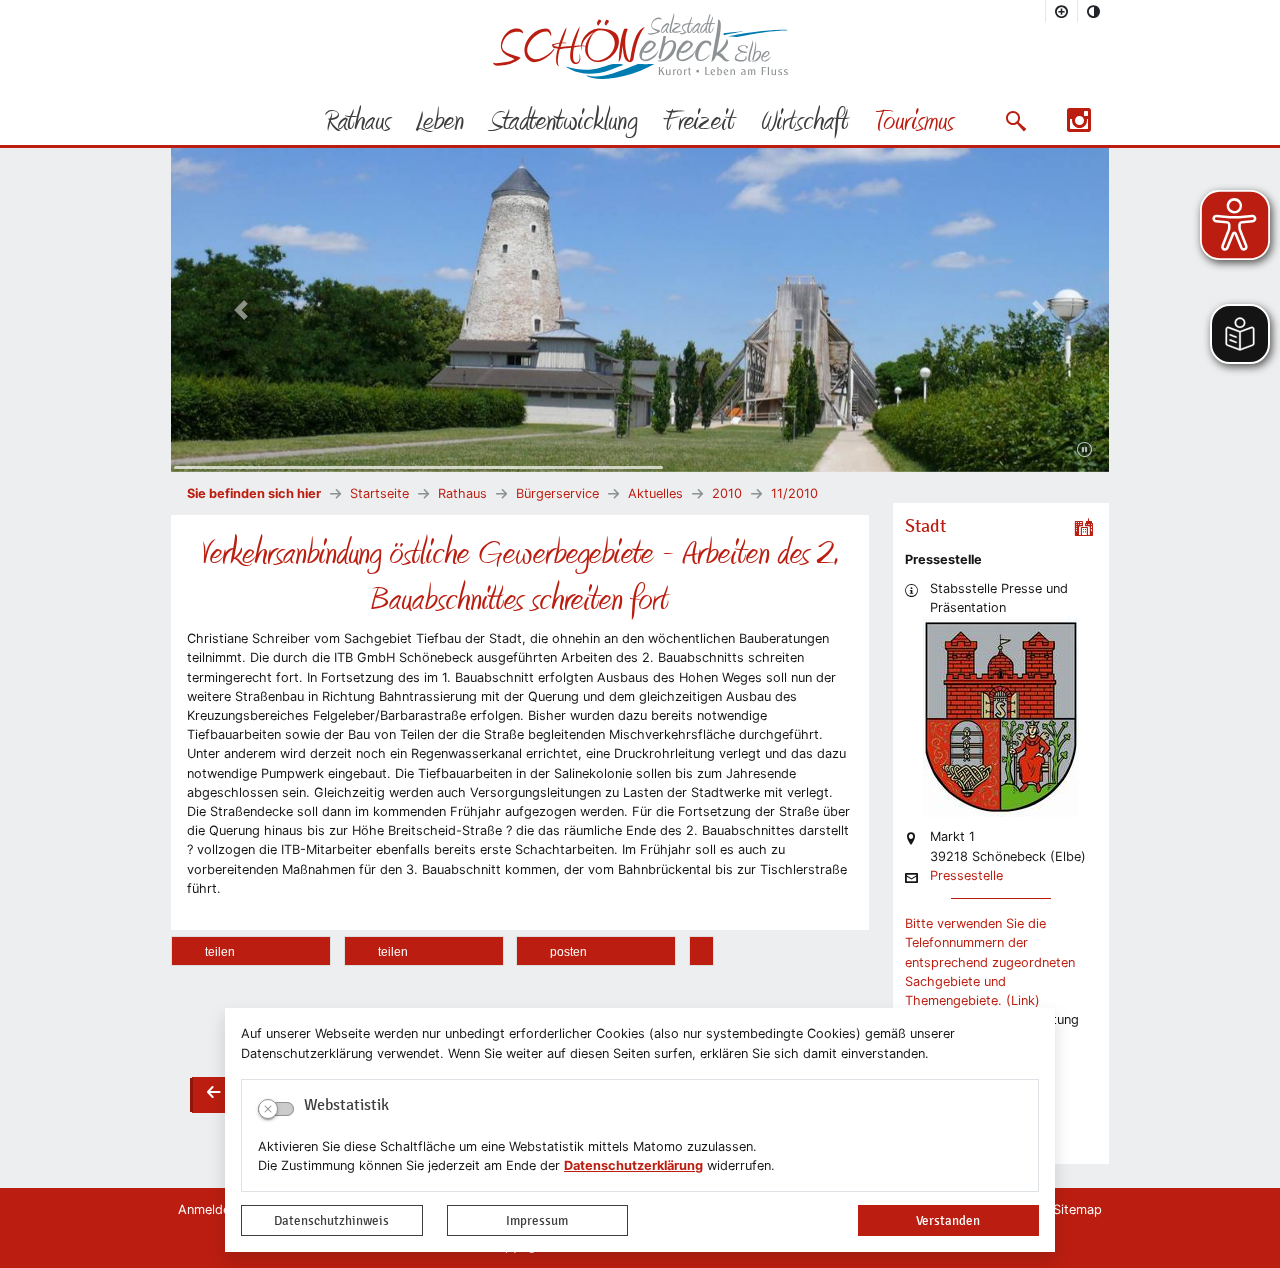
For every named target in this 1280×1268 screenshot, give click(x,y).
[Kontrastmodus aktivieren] (1094, 11)
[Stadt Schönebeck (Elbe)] (640, 74)
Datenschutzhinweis (331, 1220)
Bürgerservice (557, 493)
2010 (727, 493)
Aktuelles (655, 493)
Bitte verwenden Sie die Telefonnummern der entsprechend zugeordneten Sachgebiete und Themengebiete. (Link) (990, 962)
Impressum (537, 1220)
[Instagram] (1079, 126)
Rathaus (462, 493)
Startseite (379, 493)
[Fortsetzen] (1084, 450)
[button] (1015, 121)
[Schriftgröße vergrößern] (1062, 11)
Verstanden (948, 1220)
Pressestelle (966, 876)
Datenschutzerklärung (633, 1165)
